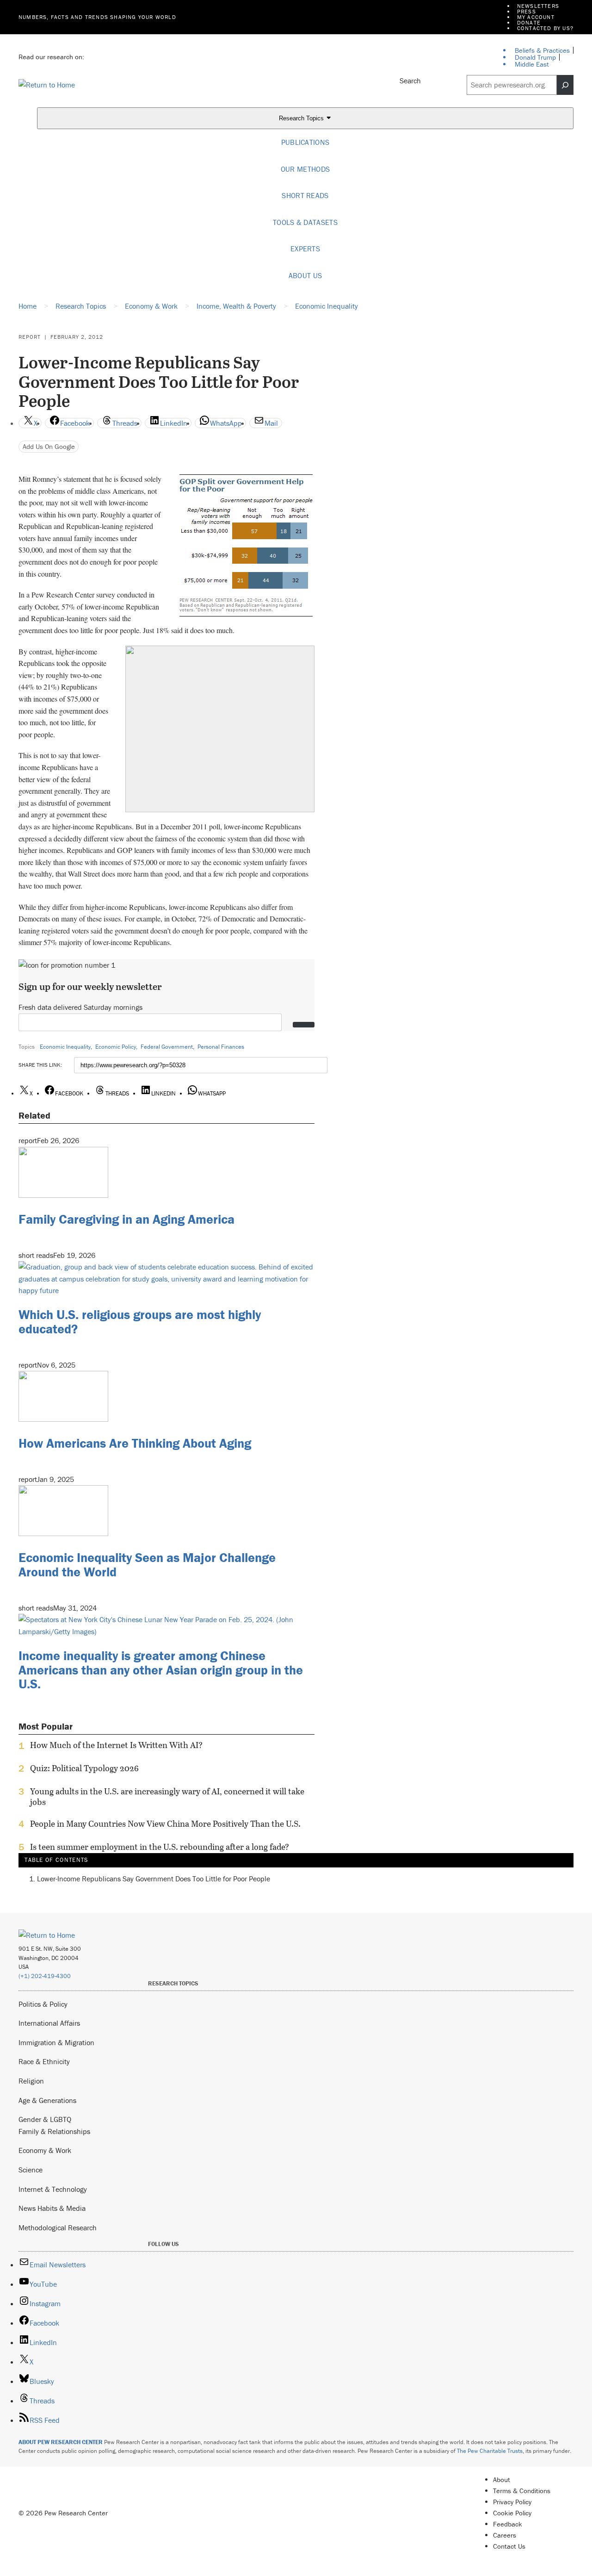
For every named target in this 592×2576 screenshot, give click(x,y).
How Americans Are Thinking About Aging (135, 1443)
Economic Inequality (65, 1047)
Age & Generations (47, 2100)
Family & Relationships (54, 2131)
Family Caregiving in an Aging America (126, 1219)
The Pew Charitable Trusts (490, 2451)
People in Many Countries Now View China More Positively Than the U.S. (165, 1824)
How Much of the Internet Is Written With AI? (116, 1745)
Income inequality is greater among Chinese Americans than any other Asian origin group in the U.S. (161, 1670)
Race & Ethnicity (44, 2061)
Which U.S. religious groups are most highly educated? (140, 1322)
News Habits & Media (52, 2208)
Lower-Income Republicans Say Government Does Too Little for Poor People (154, 1879)
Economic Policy (116, 1047)
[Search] (565, 85)
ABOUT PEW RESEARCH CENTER (61, 2442)
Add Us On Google (49, 446)
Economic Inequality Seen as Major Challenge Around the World (147, 1565)
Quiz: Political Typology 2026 (84, 1768)
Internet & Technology (53, 2189)
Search (410, 81)
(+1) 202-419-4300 (45, 1976)
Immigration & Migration (56, 2042)
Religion (31, 2081)
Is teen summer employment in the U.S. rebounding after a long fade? (160, 1847)
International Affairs (49, 2023)
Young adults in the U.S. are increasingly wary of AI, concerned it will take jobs (167, 1797)
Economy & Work (45, 2150)
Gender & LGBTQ (45, 2119)
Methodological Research (58, 2228)
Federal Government (167, 1047)
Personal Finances (221, 1047)
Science (31, 2170)
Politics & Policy (43, 2004)
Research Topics (302, 119)
